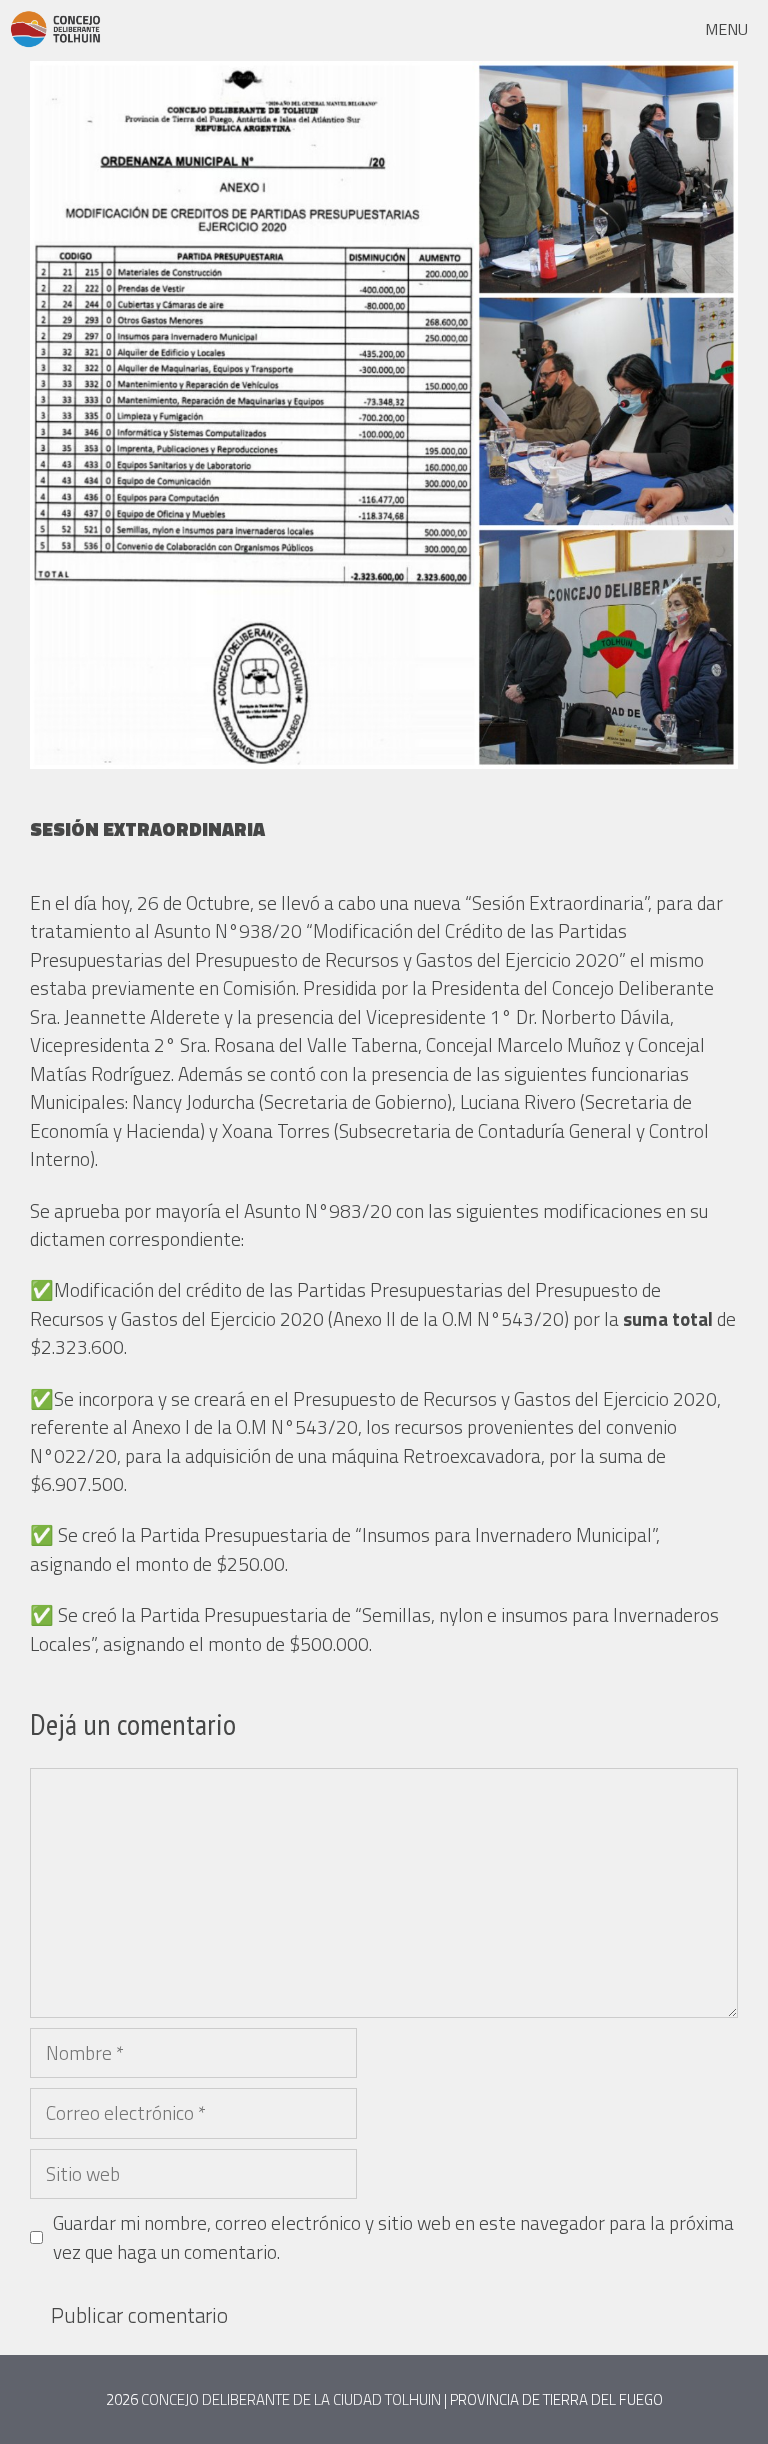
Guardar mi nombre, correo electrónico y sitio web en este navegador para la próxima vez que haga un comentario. (393, 2237)
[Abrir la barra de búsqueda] (633, 29)
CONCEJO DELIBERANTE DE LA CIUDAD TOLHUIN (291, 2399)
